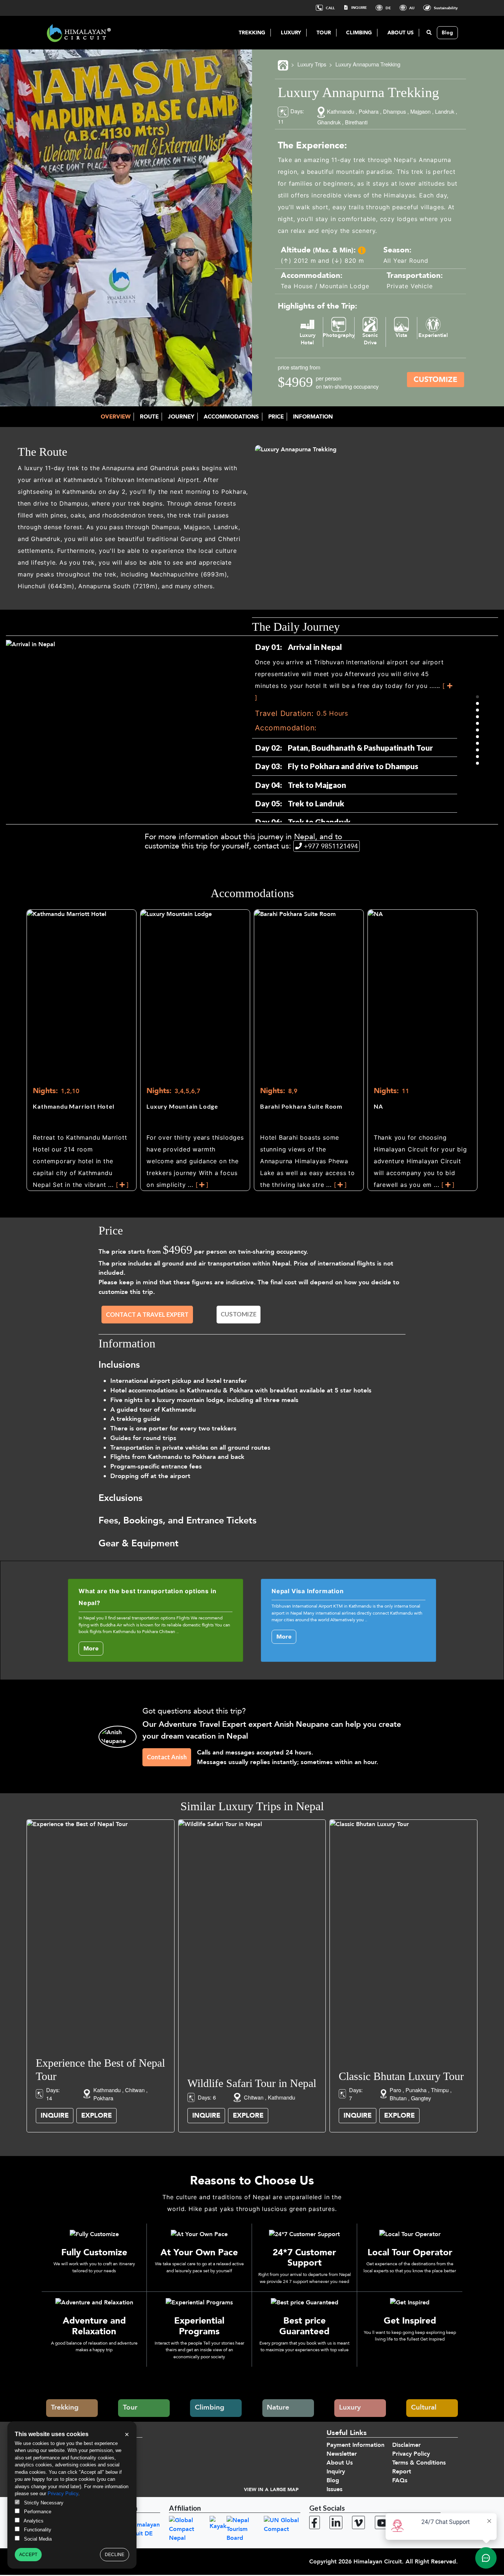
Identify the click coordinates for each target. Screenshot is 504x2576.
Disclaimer (406, 2445)
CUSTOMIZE (436, 380)
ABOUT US (401, 33)
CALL (330, 8)
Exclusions (120, 1498)
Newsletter (342, 2454)
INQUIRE (358, 8)
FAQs (400, 2480)
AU (411, 8)
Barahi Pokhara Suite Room (301, 1106)
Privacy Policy (411, 2454)
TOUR (324, 33)
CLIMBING (359, 33)
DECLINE (115, 2555)
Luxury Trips (312, 64)
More (91, 1649)
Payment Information (355, 2445)
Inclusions (119, 1365)
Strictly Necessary (43, 2503)
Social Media (37, 2539)
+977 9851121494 (331, 846)
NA (378, 1106)
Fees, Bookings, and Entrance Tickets (177, 1521)
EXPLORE (96, 2116)
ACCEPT (28, 2555)
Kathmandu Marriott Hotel (73, 1106)
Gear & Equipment (139, 1543)
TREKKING (252, 33)
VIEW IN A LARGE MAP (271, 2490)
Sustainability (445, 8)
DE (388, 8)
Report (402, 2472)
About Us (340, 2463)
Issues (334, 2489)
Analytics (33, 2521)
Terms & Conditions (419, 2463)
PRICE (276, 417)
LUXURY (291, 33)
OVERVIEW (116, 417)
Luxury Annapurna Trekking (368, 64)
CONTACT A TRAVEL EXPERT (147, 1315)
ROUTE (149, 417)
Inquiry (336, 2472)
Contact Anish (167, 1757)
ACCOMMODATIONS (231, 417)
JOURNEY (181, 417)
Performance (37, 2512)
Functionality (37, 2530)
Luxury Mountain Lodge (182, 1106)
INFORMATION (313, 417)
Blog (447, 33)
